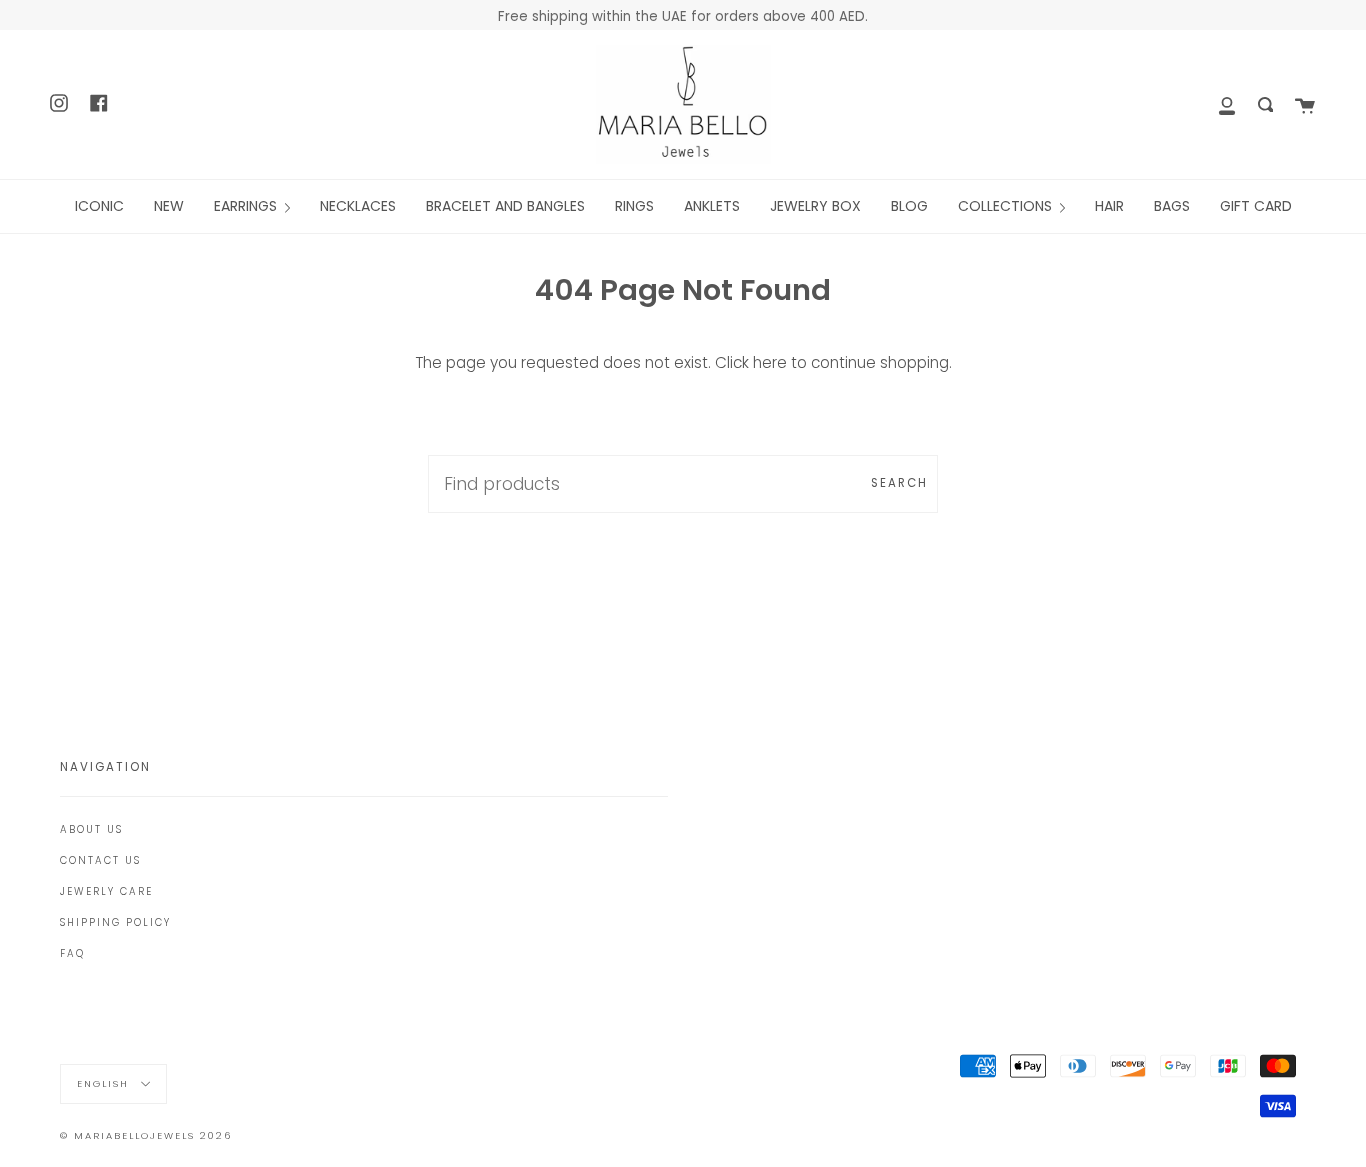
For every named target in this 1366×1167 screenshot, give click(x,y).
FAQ (72, 953)
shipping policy (115, 922)
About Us (91, 829)
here (770, 362)
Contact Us (100, 860)
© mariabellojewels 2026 (146, 1135)
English (105, 1083)
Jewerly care (106, 891)
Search (899, 483)
